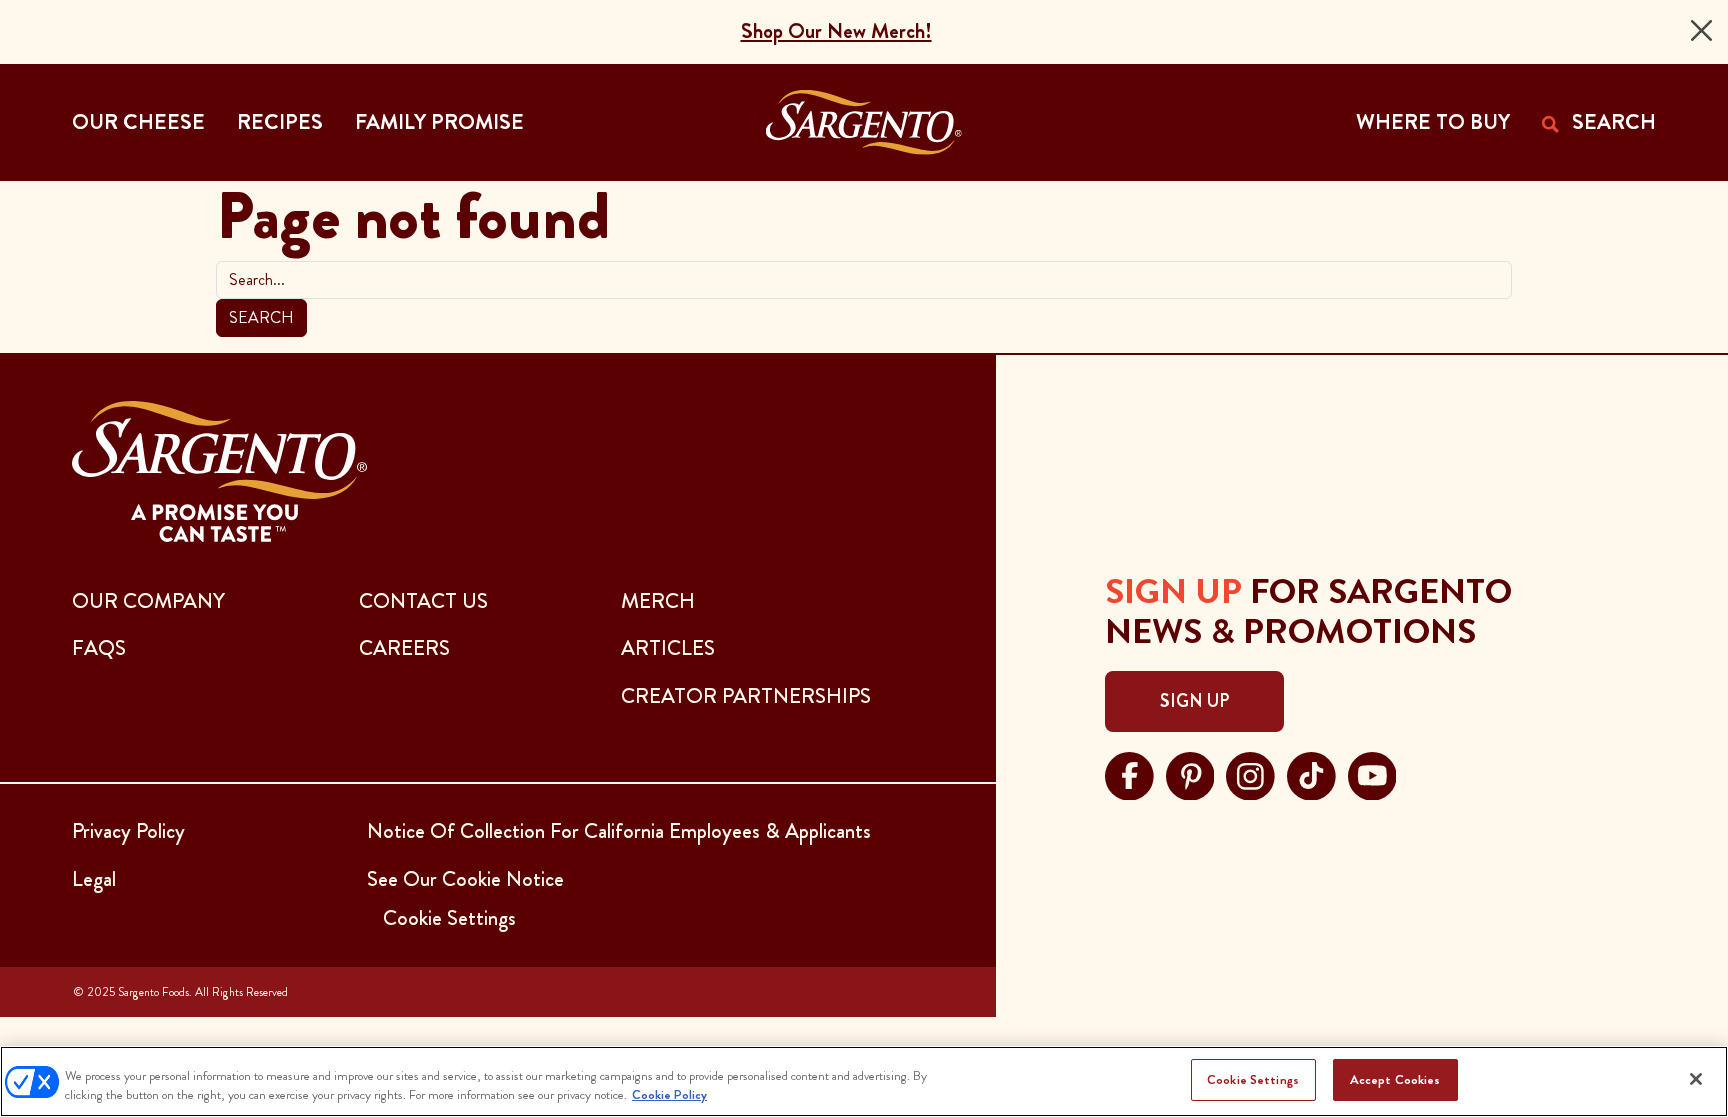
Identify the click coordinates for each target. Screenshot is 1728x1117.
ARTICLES (668, 648)
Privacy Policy (128, 831)
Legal (94, 879)
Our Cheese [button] (138, 122)
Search (261, 317)
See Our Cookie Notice (465, 879)
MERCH (658, 601)
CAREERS (404, 648)
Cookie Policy (669, 1095)
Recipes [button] (280, 122)
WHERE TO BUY (1433, 122)
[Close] (1701, 30)
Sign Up (1194, 701)
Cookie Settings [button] (449, 918)
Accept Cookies (1395, 1079)
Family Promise (439, 122)
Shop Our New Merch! (836, 31)
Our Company (148, 601)
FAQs (99, 648)
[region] (864, 1081)
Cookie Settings (1253, 1079)
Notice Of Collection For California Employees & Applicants (619, 831)
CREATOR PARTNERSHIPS (746, 696)
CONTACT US (423, 601)
